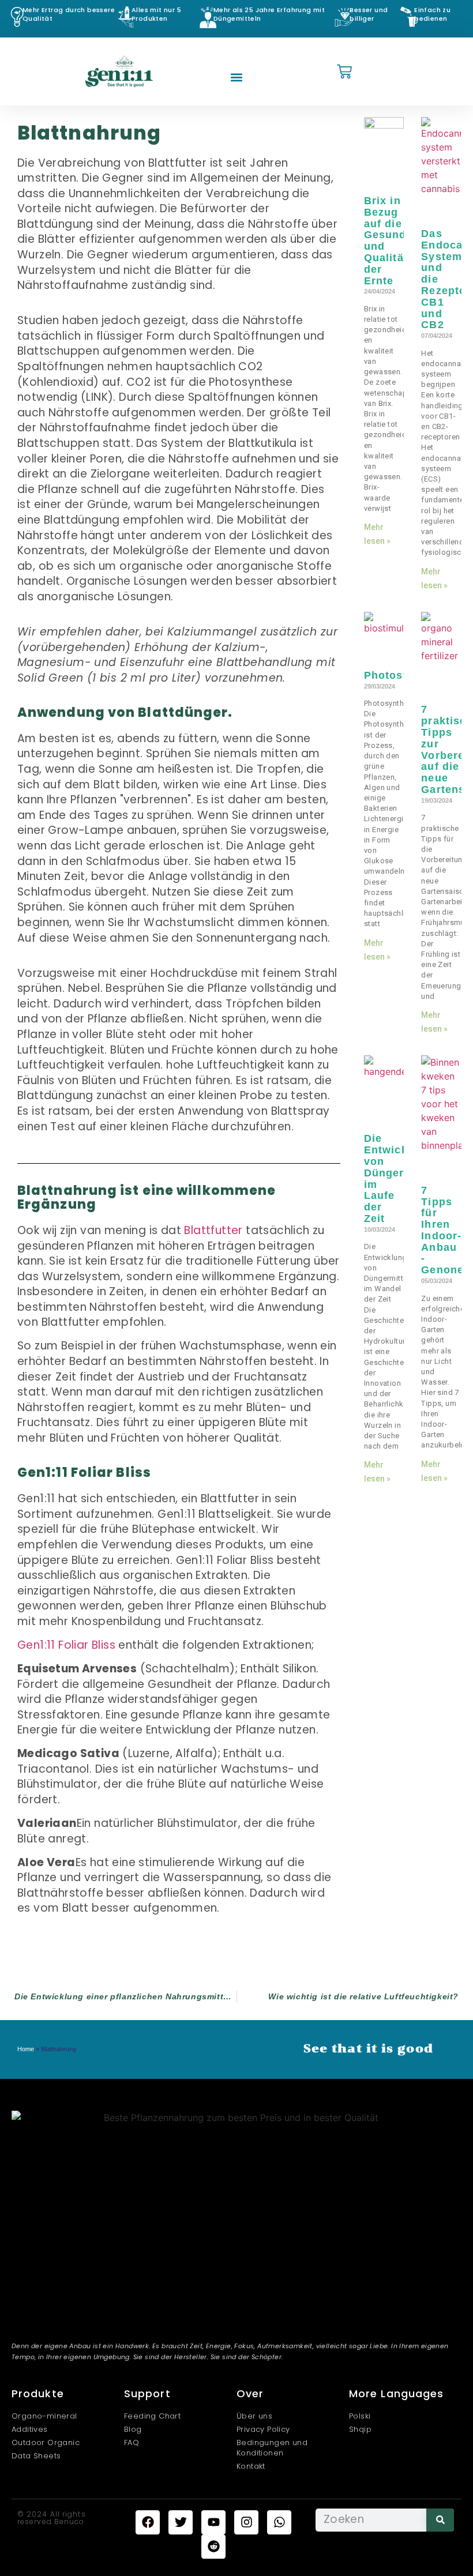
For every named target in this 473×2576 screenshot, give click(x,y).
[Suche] (440, 2520)
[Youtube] (213, 2522)
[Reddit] (213, 2547)
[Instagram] (246, 2522)
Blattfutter (213, 1230)
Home (26, 2049)
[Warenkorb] (344, 72)
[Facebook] (148, 2522)
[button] (237, 78)
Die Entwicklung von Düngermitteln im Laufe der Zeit (403, 1178)
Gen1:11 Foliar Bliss (66, 1645)
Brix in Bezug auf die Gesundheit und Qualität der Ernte (396, 241)
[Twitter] (181, 2522)
